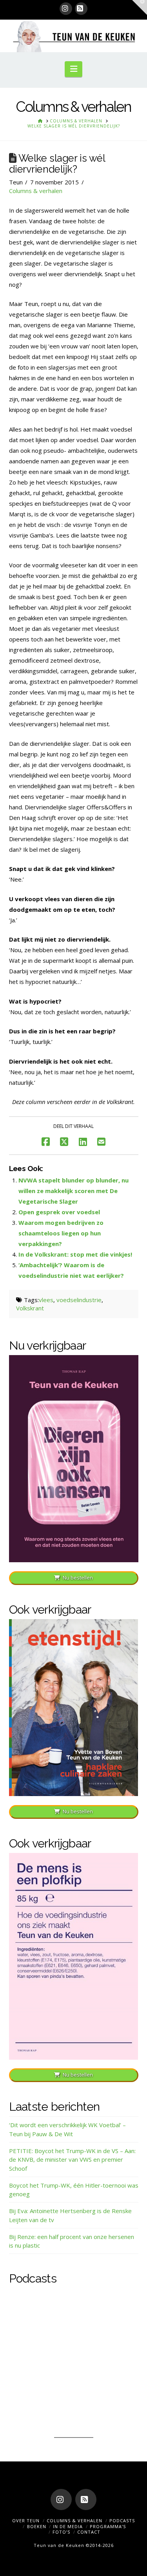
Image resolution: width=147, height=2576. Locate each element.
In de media (68, 2526)
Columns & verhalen (36, 191)
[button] (73, 69)
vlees (46, 1300)
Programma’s (108, 2526)
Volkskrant (30, 1308)
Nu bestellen (78, 1578)
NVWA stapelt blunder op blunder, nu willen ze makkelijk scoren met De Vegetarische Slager (73, 1191)
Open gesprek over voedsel (59, 1212)
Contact (89, 2532)
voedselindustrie (79, 1300)
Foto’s (61, 2532)
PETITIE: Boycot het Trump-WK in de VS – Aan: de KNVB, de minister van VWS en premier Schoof (72, 2160)
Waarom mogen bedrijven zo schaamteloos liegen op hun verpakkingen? (61, 1233)
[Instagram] (66, 9)
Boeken (37, 2526)
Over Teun (26, 2520)
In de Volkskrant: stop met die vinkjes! (75, 1254)
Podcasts (122, 2520)
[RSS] (81, 9)
